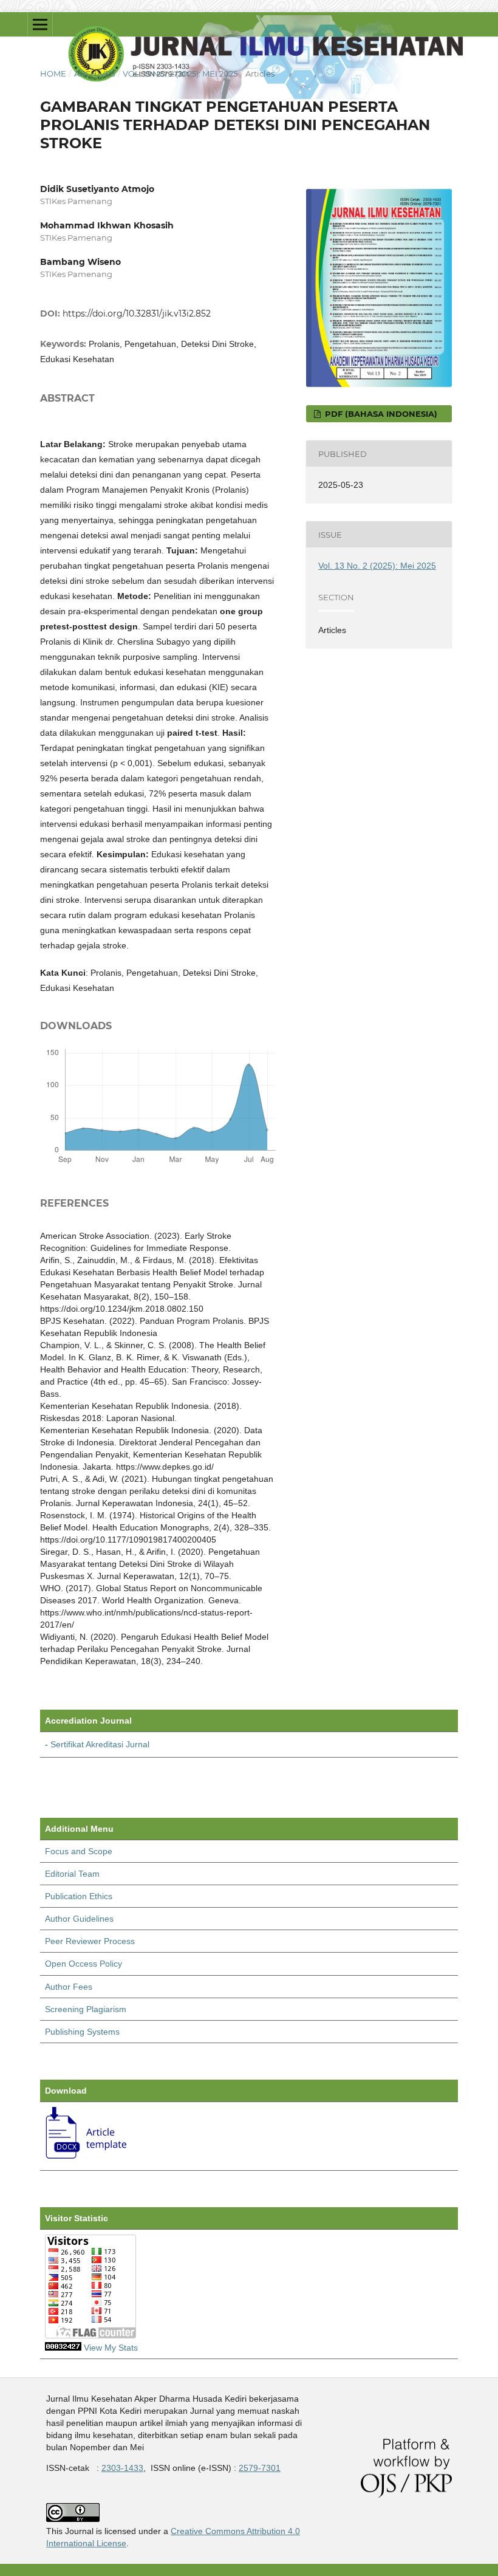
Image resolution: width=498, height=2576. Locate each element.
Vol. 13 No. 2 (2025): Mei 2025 (180, 74)
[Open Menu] (40, 24)
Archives (95, 74)
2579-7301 (260, 2468)
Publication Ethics (79, 1896)
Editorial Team (72, 1874)
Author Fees (69, 1987)
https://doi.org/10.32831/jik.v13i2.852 (137, 313)
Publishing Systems (82, 2032)
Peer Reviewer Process (90, 1941)
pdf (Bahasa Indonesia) (380, 414)
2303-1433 (122, 2468)
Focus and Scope (79, 1851)
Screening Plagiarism (86, 2009)
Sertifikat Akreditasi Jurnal (100, 1744)
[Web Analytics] (63, 2348)
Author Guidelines (79, 1919)
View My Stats (111, 2348)
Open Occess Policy (84, 1964)
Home (53, 74)
